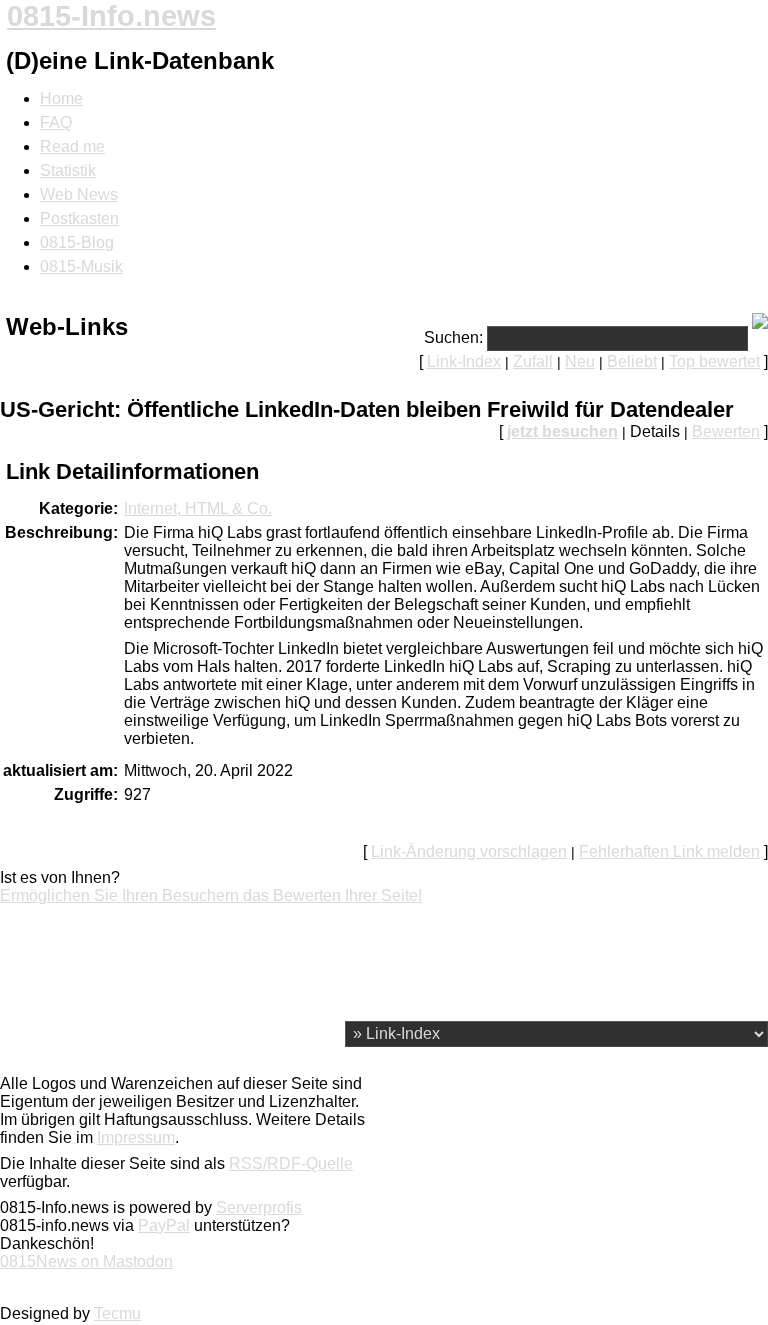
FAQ (56, 122)
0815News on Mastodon (86, 1261)
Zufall (533, 361)
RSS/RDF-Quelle (291, 1163)
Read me (72, 146)
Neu (580, 361)
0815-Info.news (111, 16)
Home (61, 98)
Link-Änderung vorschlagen (469, 851)
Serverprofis (259, 1207)
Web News (79, 194)
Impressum (136, 1137)
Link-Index (464, 361)
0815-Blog (77, 242)
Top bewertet (714, 361)
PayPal (164, 1225)
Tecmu (117, 1313)
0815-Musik (81, 266)
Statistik (68, 170)
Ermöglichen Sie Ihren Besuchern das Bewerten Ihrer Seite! (211, 895)
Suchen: (453, 337)
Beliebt (632, 361)
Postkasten (79, 218)
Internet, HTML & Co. (198, 508)
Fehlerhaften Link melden (669, 851)
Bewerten (726, 431)
